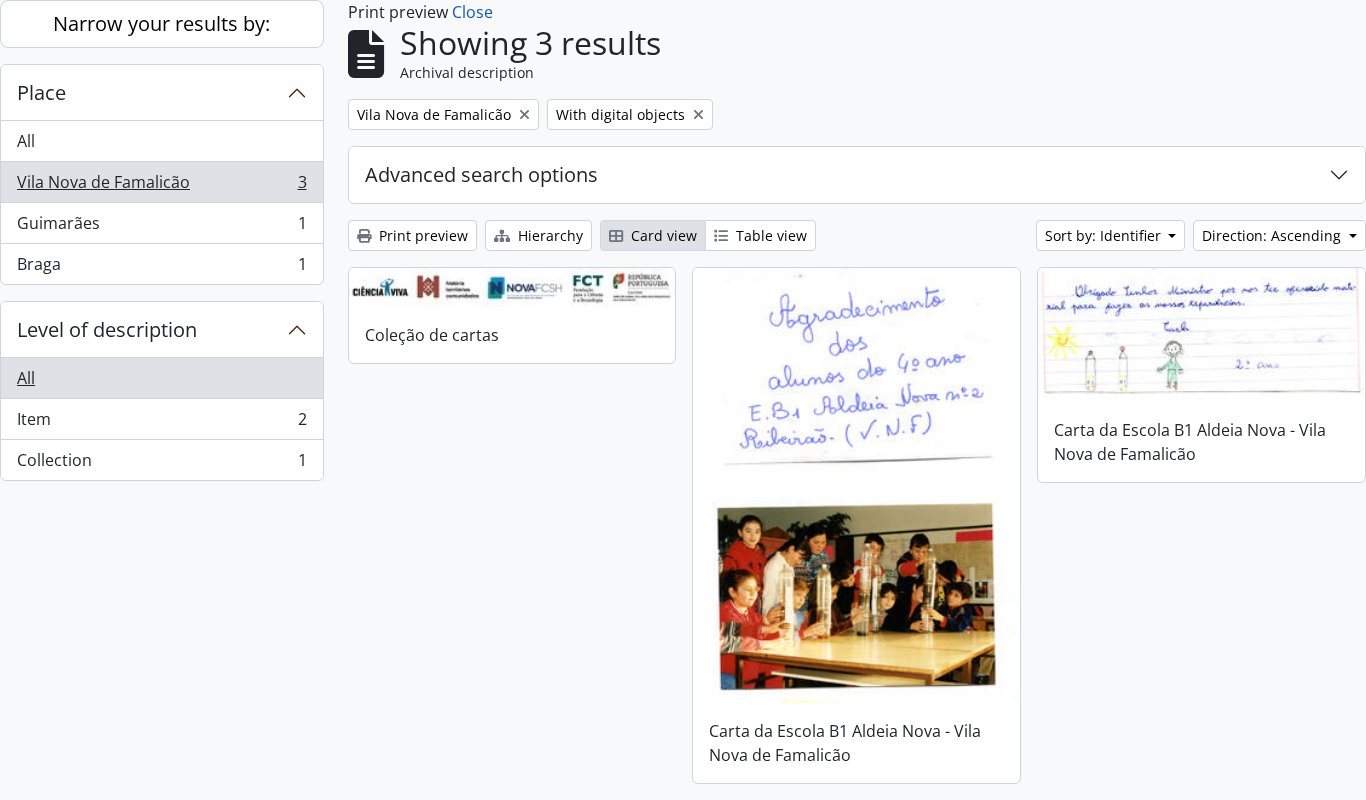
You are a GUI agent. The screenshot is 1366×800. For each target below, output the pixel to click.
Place (41, 92)
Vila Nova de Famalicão (161, 187)
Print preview (421, 235)
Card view (662, 235)
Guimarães (161, 228)
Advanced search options (481, 174)
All (26, 141)
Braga (161, 268)
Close (472, 12)
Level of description (107, 329)
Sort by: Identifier (1105, 235)
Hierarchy (548, 235)
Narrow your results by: (161, 23)
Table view (769, 235)
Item (161, 424)
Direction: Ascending (1273, 235)
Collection (161, 464)
